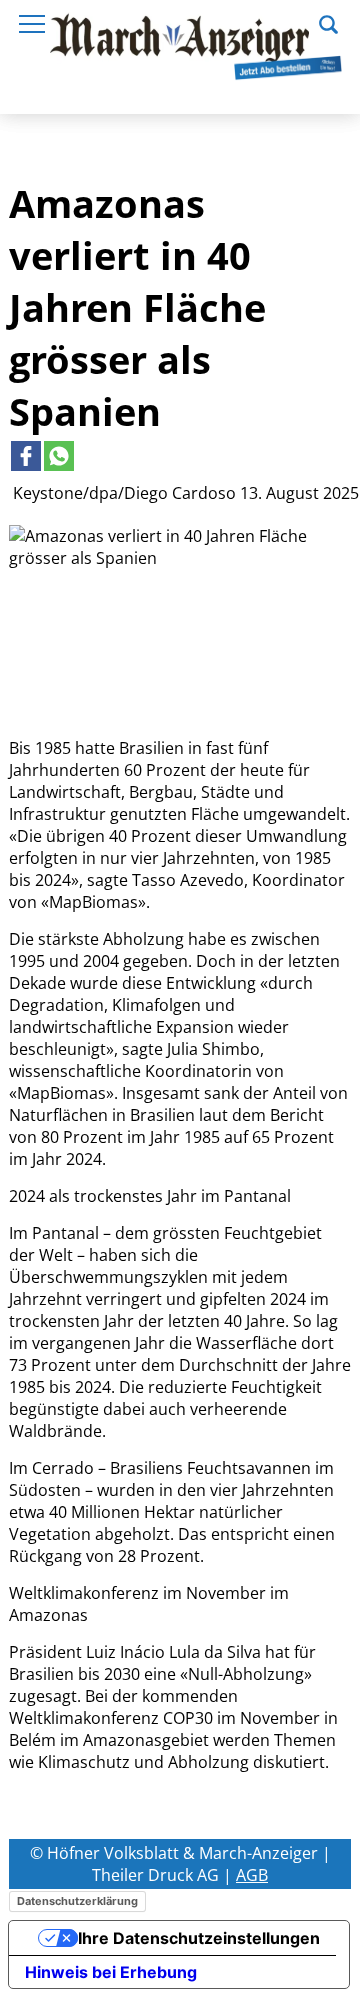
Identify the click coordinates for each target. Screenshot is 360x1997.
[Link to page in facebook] (26, 456)
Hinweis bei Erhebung (111, 1972)
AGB (252, 1875)
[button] (328, 22)
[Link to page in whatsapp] (59, 456)
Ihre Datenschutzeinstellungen (199, 1938)
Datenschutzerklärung (77, 1901)
